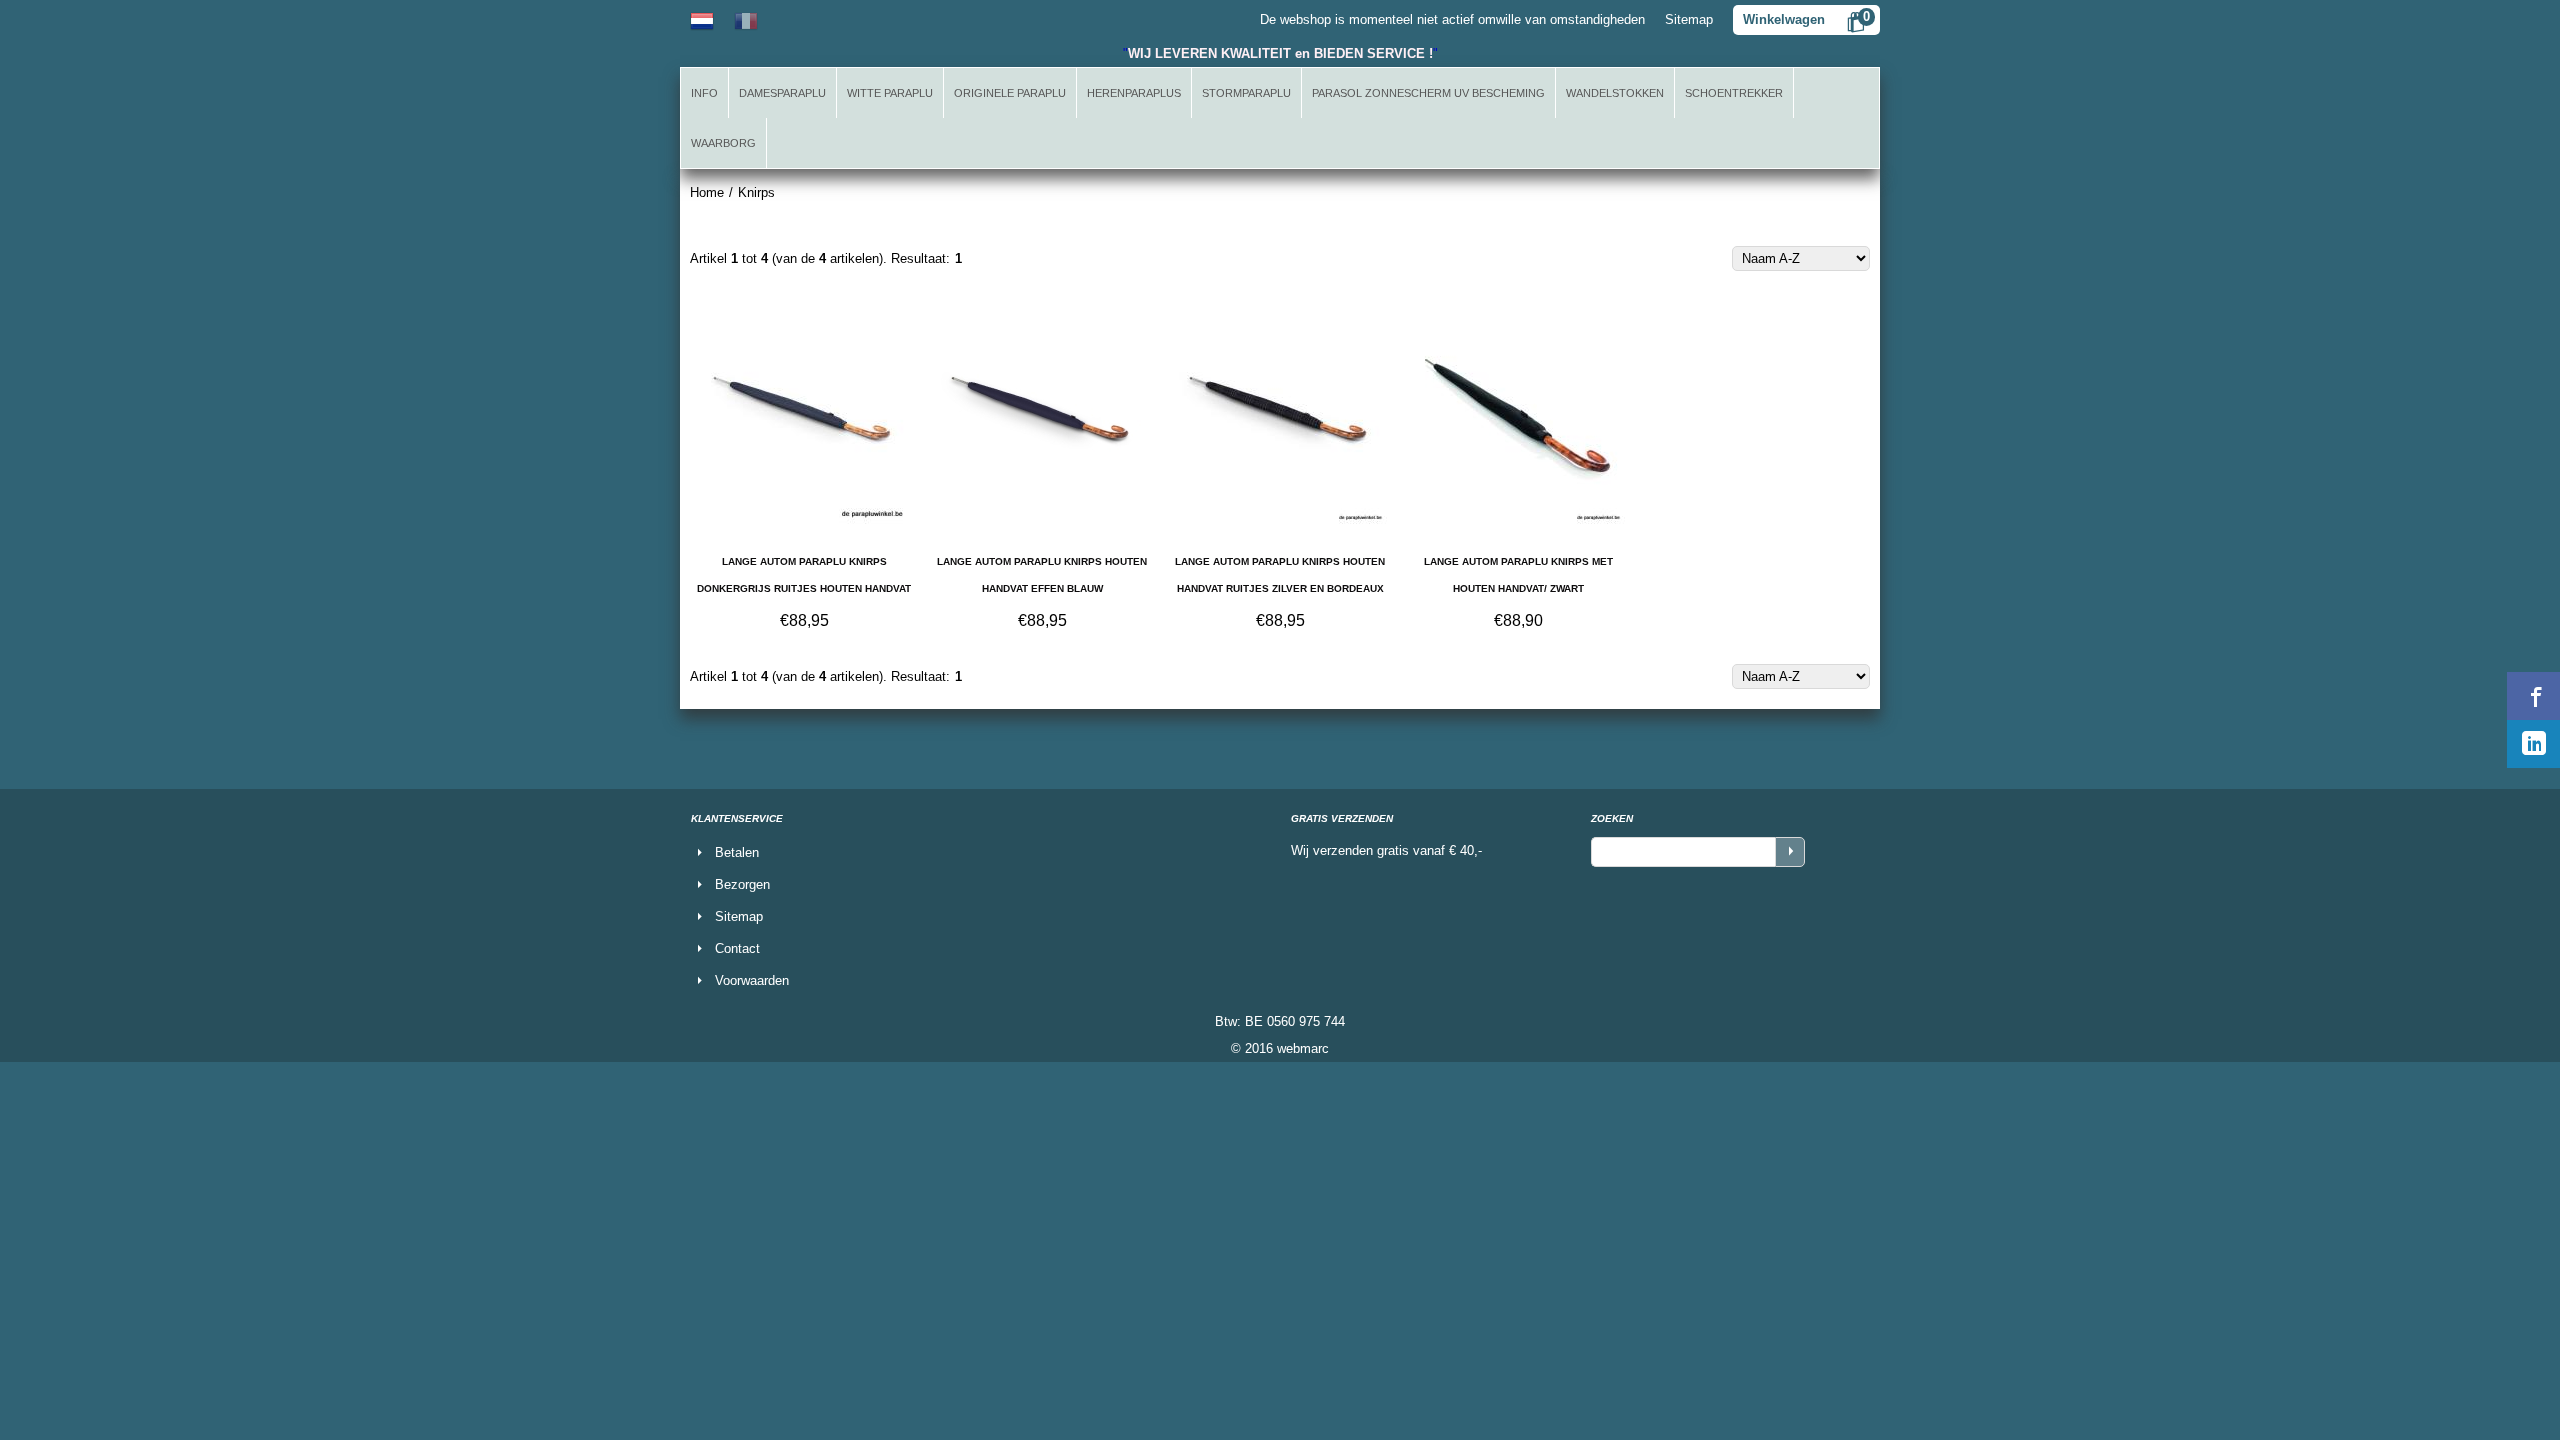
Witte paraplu (890, 93)
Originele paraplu (1010, 93)
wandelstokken (1615, 93)
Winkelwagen (1784, 19)
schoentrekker (1734, 93)
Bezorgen (742, 884)
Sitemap (1689, 19)
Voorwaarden (752, 980)
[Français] (746, 19)
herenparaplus (1134, 93)
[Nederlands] (702, 19)
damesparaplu (782, 93)
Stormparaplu (1246, 93)
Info (704, 93)
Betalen (737, 852)
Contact (737, 948)
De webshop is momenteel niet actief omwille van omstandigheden (1452, 19)
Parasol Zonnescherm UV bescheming (1428, 93)
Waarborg (723, 143)
